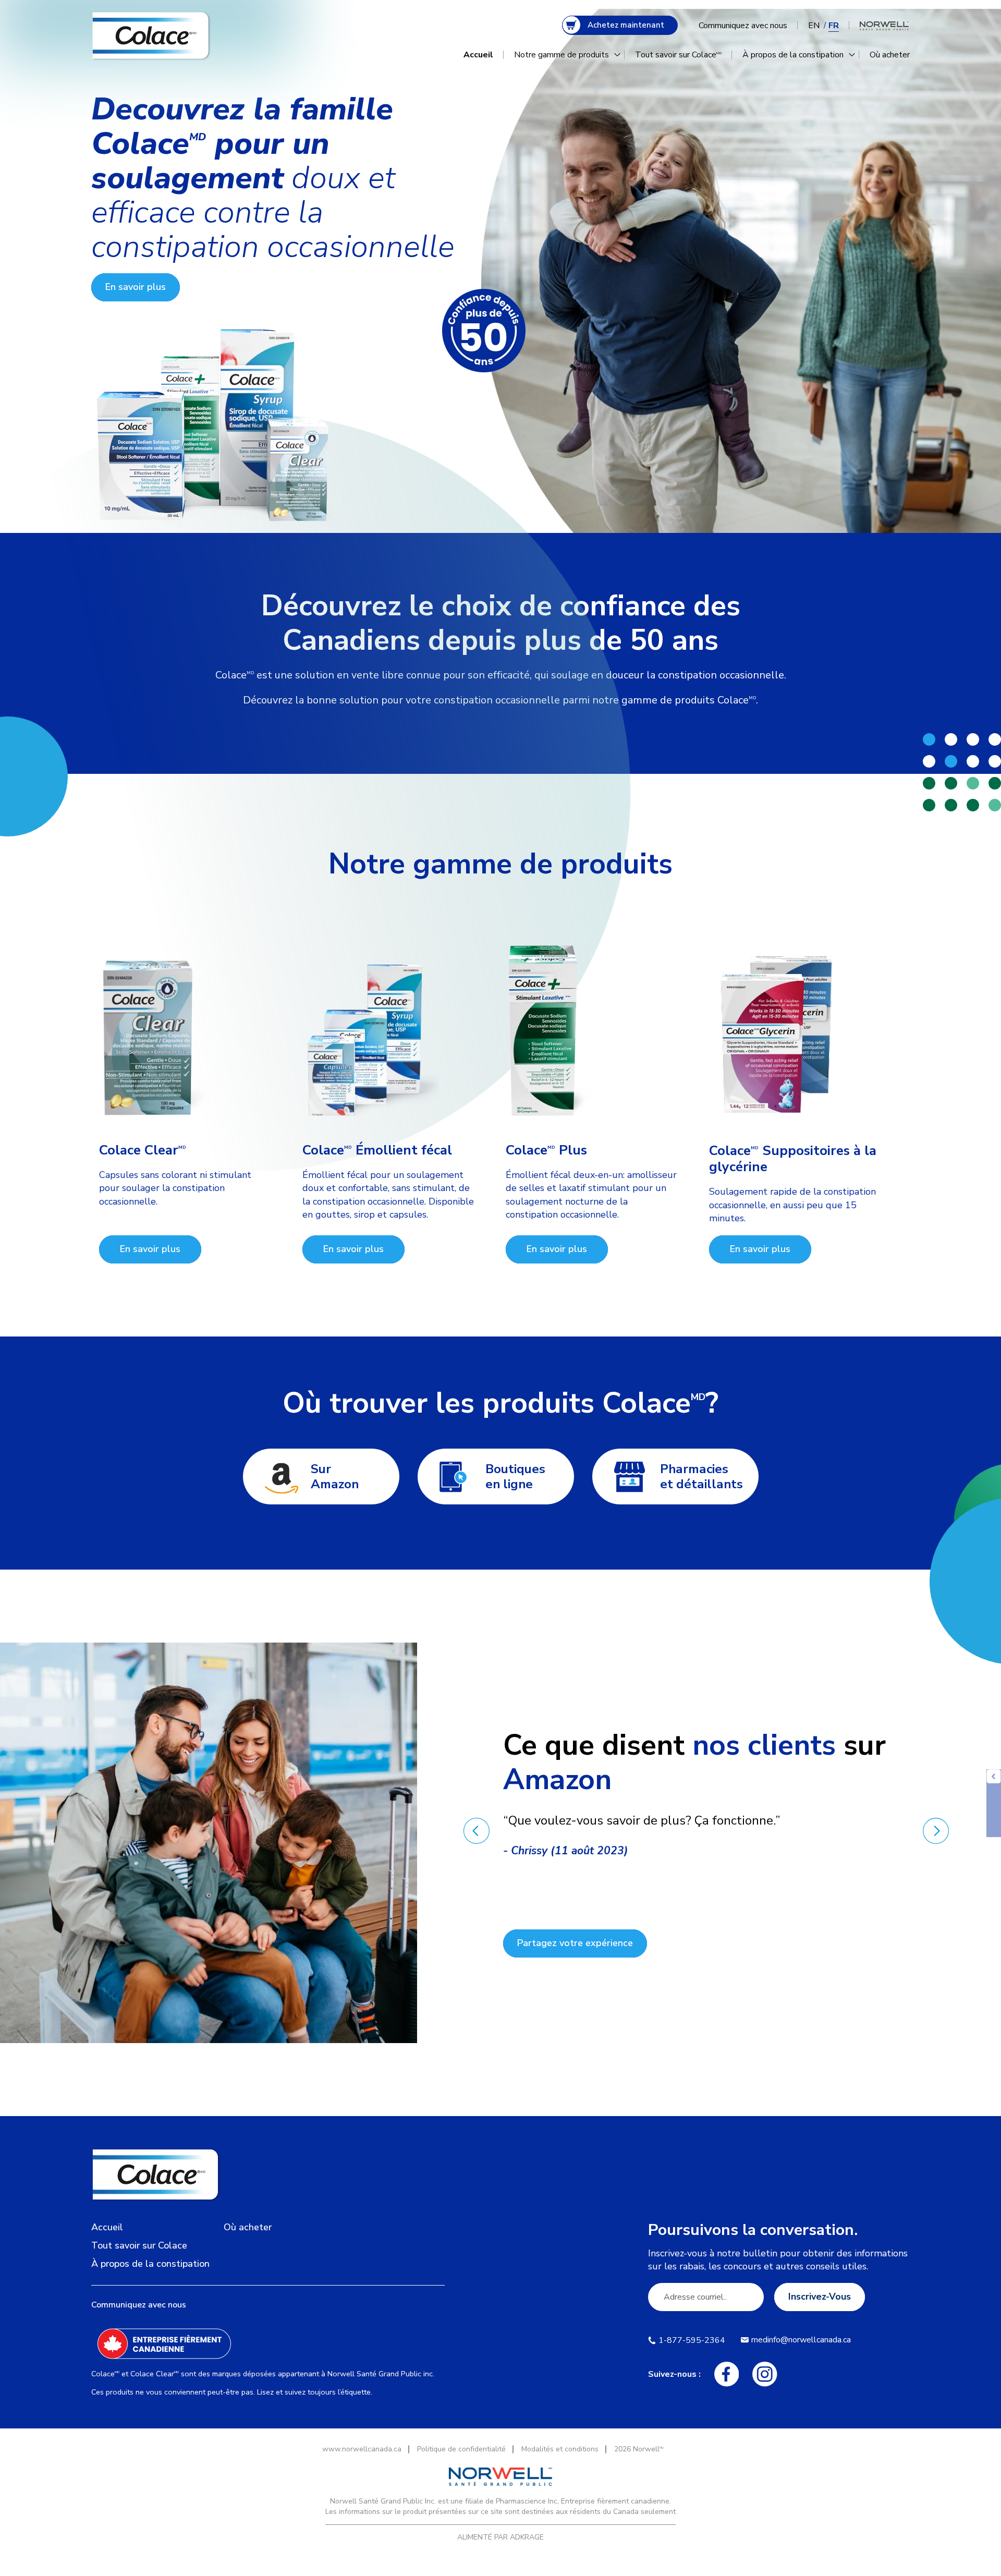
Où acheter (890, 55)
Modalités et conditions (560, 2449)
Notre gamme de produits (561, 55)
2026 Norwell (639, 2449)
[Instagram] (765, 2374)
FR (834, 26)
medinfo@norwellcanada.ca (801, 2340)
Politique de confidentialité (461, 2449)
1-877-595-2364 (692, 2340)
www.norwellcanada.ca (362, 2449)
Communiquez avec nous (743, 26)
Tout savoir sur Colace (678, 55)
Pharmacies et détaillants (701, 1477)
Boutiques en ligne (515, 1477)
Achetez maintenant (626, 25)
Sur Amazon (335, 1477)
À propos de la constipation (793, 55)
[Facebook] (727, 2374)
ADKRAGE (527, 2537)
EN (814, 26)
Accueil (478, 55)
